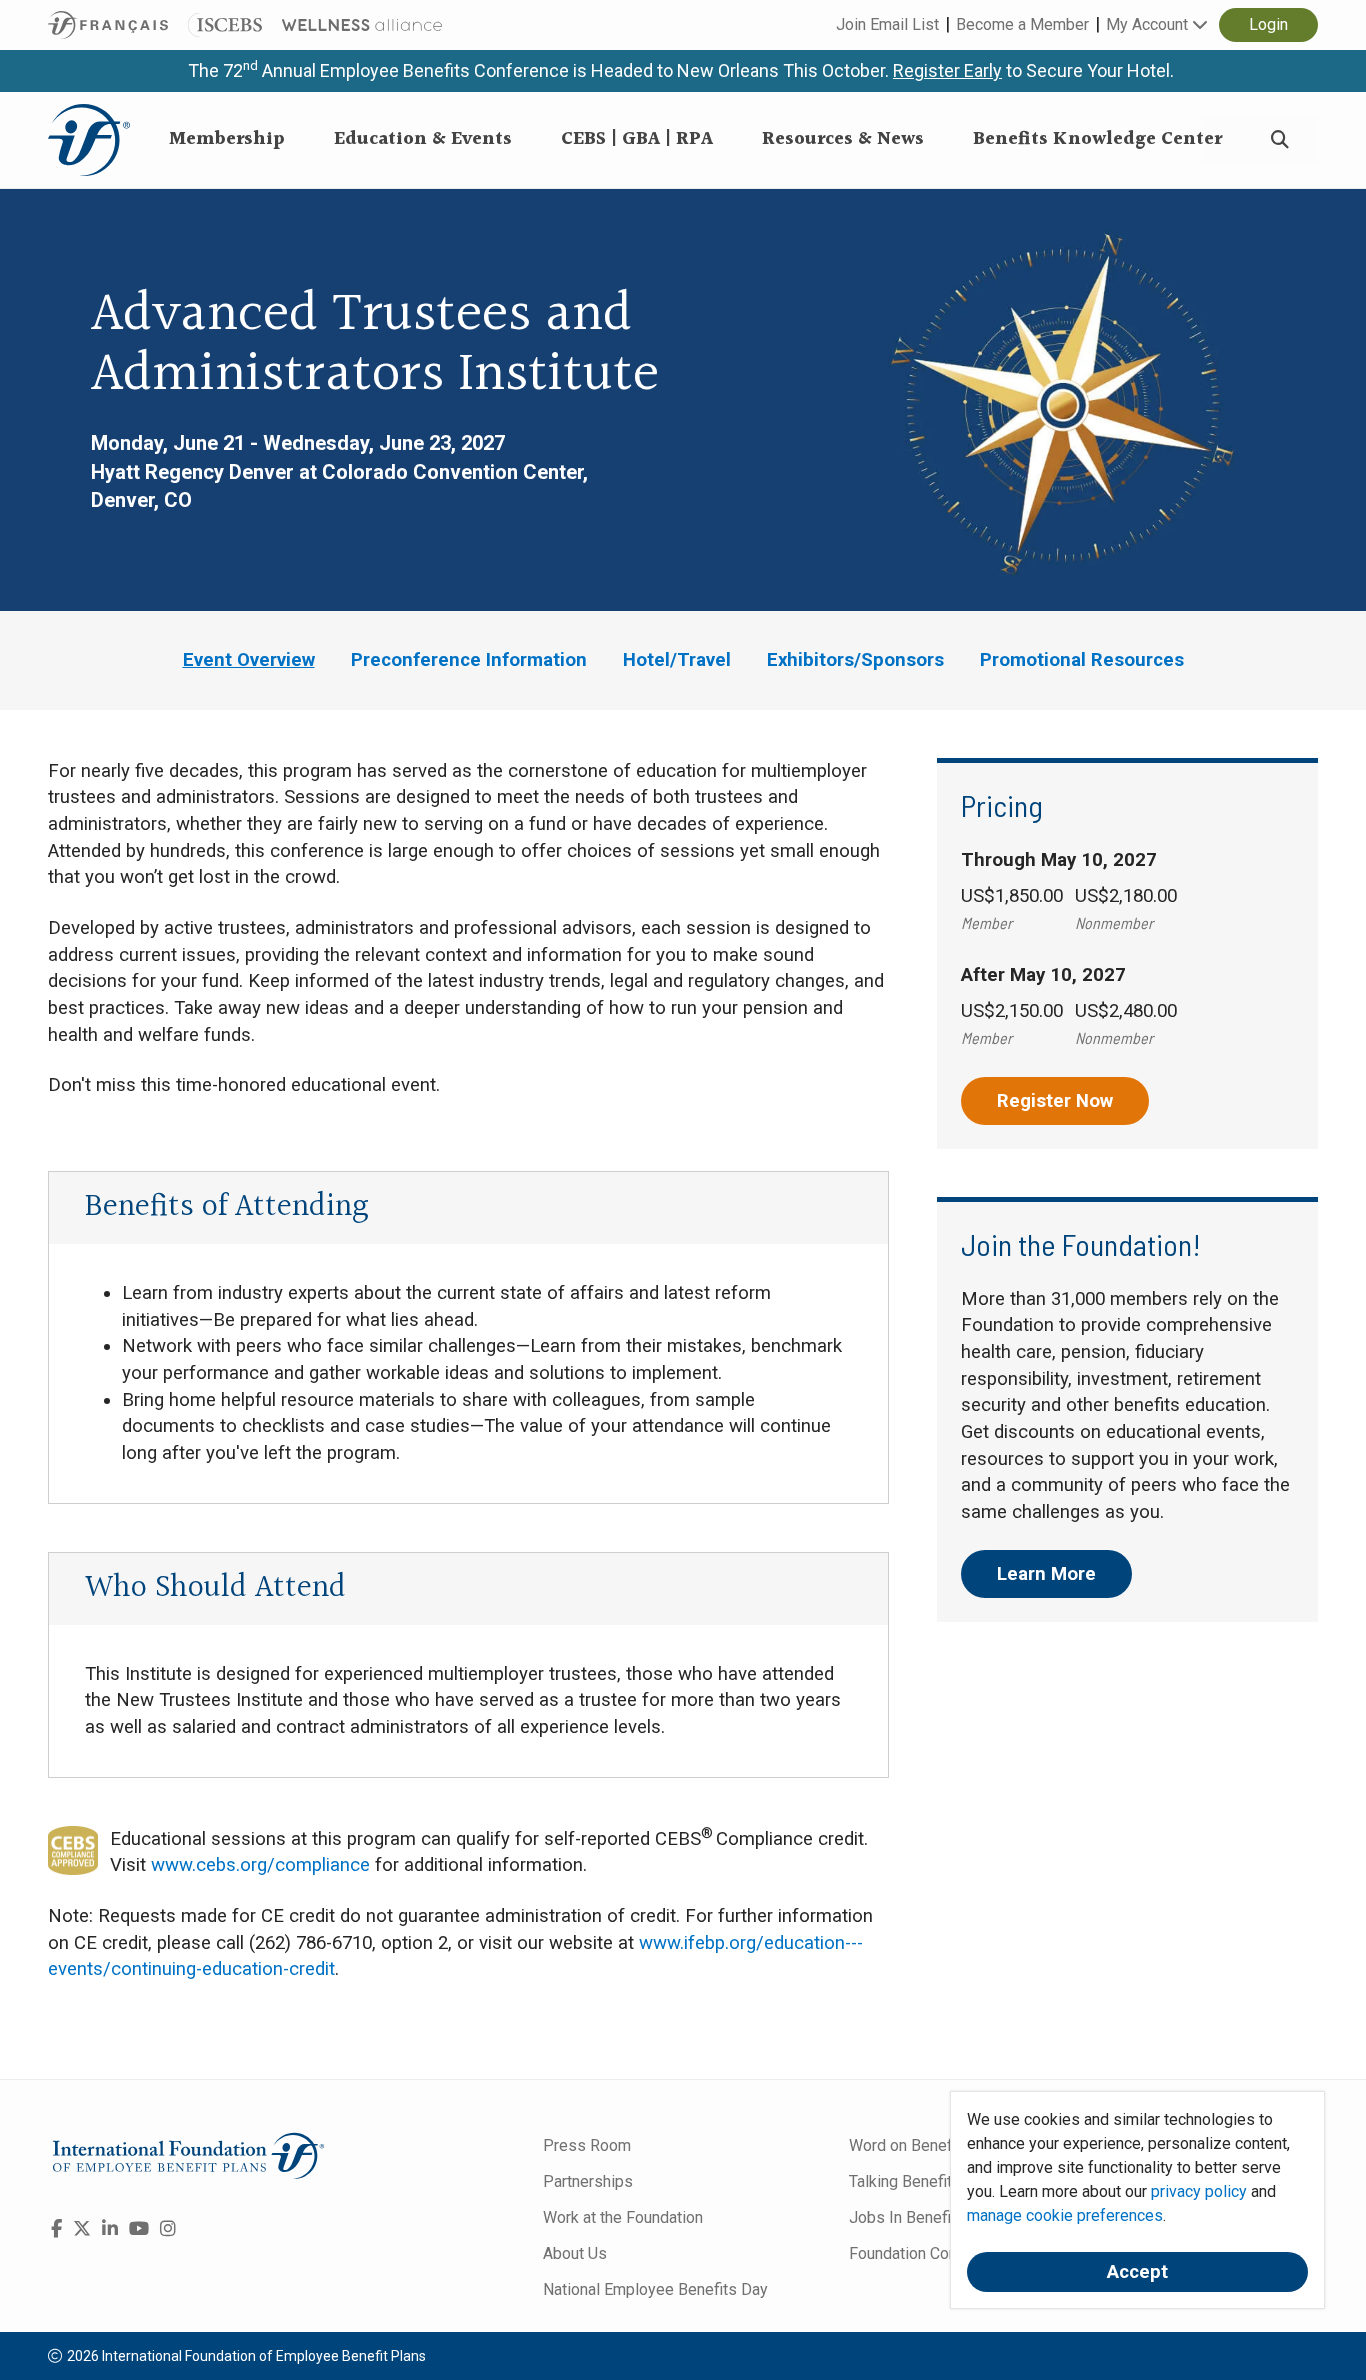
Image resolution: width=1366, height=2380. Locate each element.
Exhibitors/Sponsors (855, 660)
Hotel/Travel (677, 660)
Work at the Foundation (623, 2217)
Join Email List (887, 24)
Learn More (1046, 1574)
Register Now (1055, 1101)
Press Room (587, 2145)
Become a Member (1022, 24)
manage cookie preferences (1065, 2215)
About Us (575, 2253)
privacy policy (1199, 2191)
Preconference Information (469, 660)
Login (1268, 24)
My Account (1149, 24)
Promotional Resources (1082, 660)
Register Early (947, 70)
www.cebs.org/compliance (260, 1865)
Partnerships (588, 2181)
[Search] (1280, 140)
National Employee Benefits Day (655, 2289)
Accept (1137, 2272)
